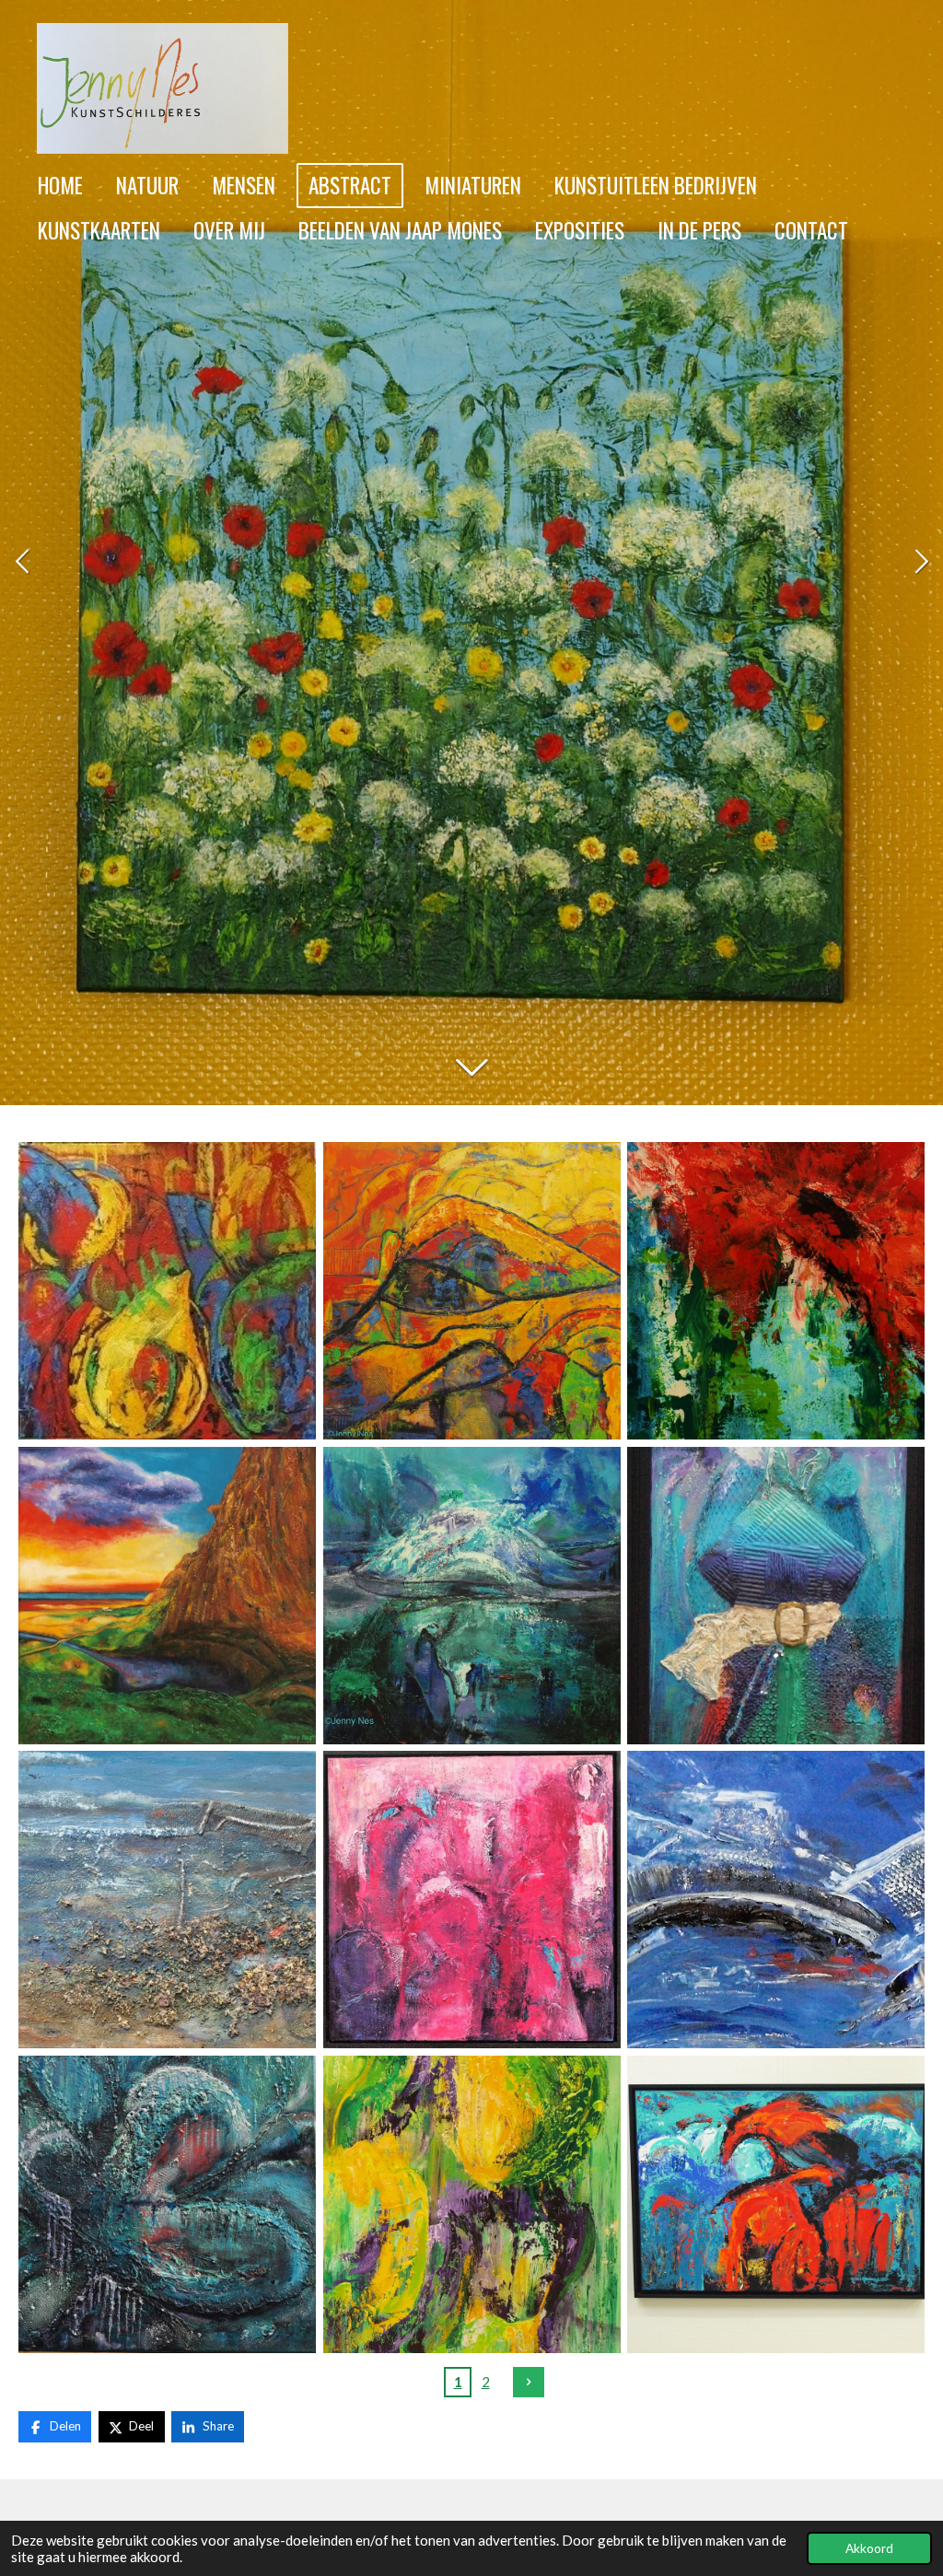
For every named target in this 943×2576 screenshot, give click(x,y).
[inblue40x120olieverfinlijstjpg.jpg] (776, 1900)
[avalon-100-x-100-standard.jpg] (472, 1596)
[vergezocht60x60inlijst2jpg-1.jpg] (472, 1900)
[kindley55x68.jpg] (776, 1291)
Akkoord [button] (869, 2548)
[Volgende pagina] (529, 2383)
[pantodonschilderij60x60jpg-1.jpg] (167, 2204)
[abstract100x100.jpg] (472, 1291)
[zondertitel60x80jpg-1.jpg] (472, 2204)
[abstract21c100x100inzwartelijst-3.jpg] (167, 1291)
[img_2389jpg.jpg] (167, 1596)
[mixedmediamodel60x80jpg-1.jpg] (776, 1596)
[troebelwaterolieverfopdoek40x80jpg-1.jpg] (167, 1900)
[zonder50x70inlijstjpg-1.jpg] (776, 2204)
